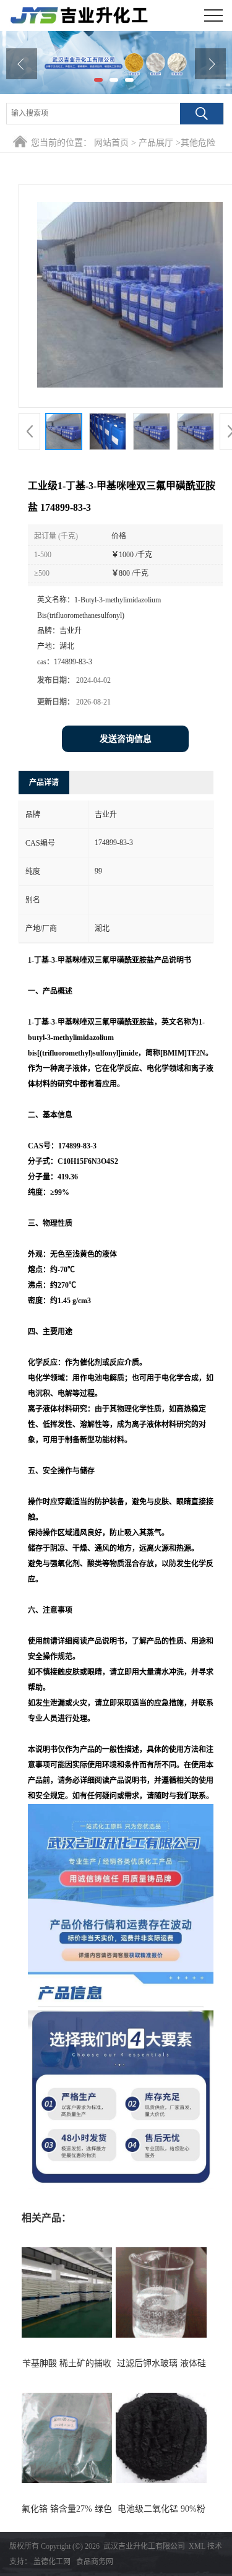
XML (197, 2546)
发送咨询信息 (126, 739)
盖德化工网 (52, 2562)
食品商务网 (95, 2562)
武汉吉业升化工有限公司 (144, 2546)
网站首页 (111, 143)
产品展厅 (156, 143)
